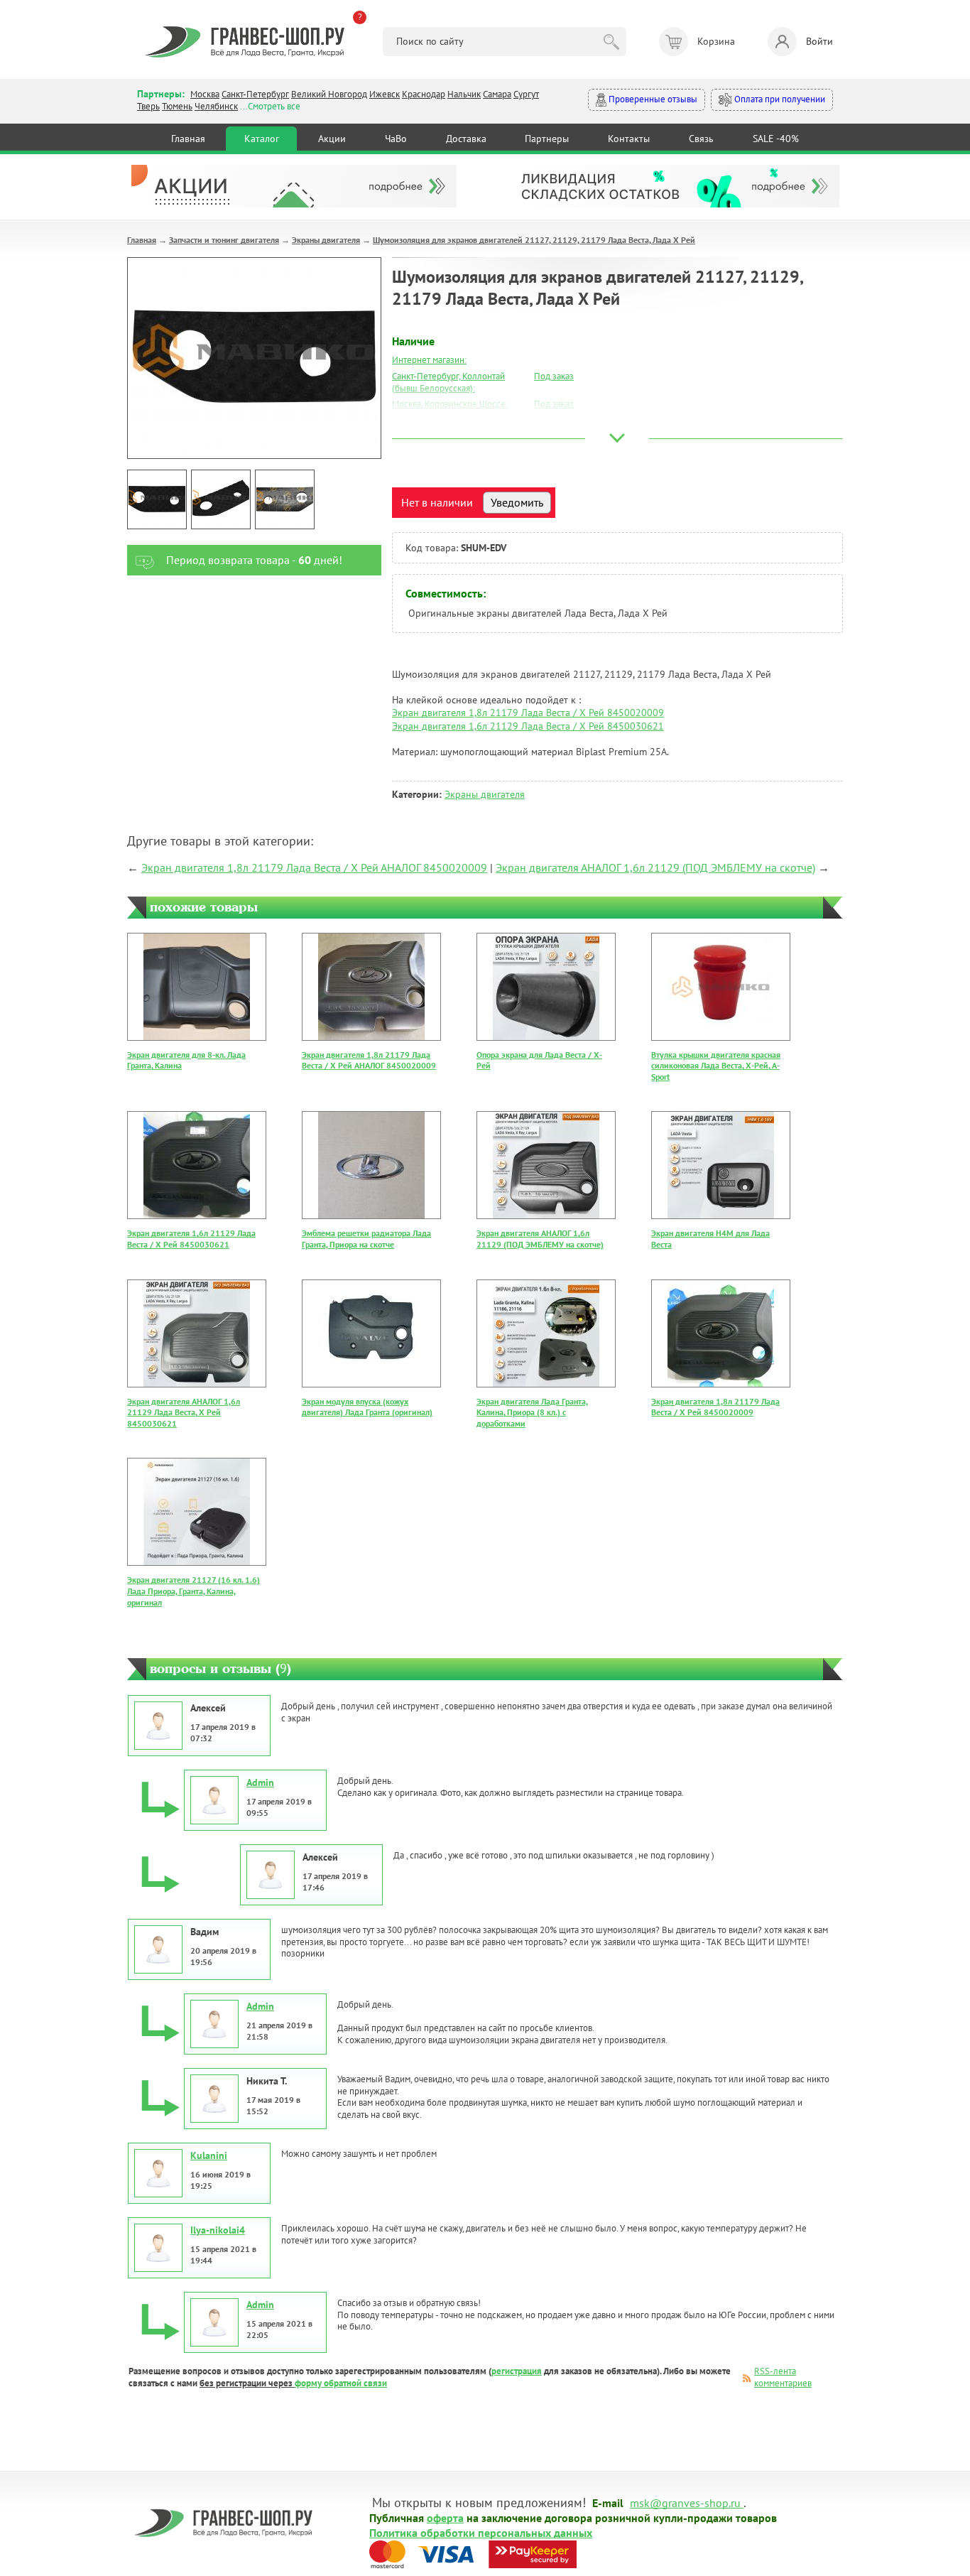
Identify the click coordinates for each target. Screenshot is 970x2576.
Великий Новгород (329, 94)
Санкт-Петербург (255, 94)
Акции (332, 139)
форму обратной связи (341, 2383)
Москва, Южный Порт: (436, 420)
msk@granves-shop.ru (685, 2502)
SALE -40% (776, 139)
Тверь (148, 106)
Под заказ (554, 376)
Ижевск (385, 94)
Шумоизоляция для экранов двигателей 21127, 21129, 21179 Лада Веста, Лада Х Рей (534, 240)
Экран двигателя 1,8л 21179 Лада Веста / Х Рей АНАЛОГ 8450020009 (314, 867)
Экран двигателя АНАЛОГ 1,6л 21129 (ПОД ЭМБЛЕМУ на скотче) (655, 867)
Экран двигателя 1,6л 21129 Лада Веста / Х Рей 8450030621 (528, 726)
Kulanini (209, 2155)
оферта (445, 2517)
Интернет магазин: (429, 360)
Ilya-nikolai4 (218, 2230)
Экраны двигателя (326, 240)
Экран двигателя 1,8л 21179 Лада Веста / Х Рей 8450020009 (528, 713)
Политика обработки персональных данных (481, 2532)
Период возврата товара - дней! (254, 560)
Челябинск (216, 106)
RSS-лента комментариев (783, 2377)
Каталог (262, 139)
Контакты (629, 139)
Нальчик (464, 94)
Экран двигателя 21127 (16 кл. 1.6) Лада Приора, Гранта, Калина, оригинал (194, 1591)
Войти (819, 41)
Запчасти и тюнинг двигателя (224, 240)
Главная (188, 139)
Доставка (466, 139)
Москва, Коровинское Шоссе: (450, 404)
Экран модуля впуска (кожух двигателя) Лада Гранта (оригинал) (367, 1407)
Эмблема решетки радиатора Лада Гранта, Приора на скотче (366, 1239)
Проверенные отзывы (652, 99)
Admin (260, 1782)
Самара (497, 94)
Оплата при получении (779, 99)
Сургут (526, 94)
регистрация (517, 2371)
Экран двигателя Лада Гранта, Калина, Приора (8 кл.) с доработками (532, 1412)
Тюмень (177, 106)
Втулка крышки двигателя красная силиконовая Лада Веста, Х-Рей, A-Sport (716, 1066)
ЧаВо (396, 139)
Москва (205, 94)
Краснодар (424, 94)
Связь (701, 139)
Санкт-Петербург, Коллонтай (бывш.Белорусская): (448, 382)
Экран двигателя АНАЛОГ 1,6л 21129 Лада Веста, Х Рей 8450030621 (184, 1412)
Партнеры (547, 139)
